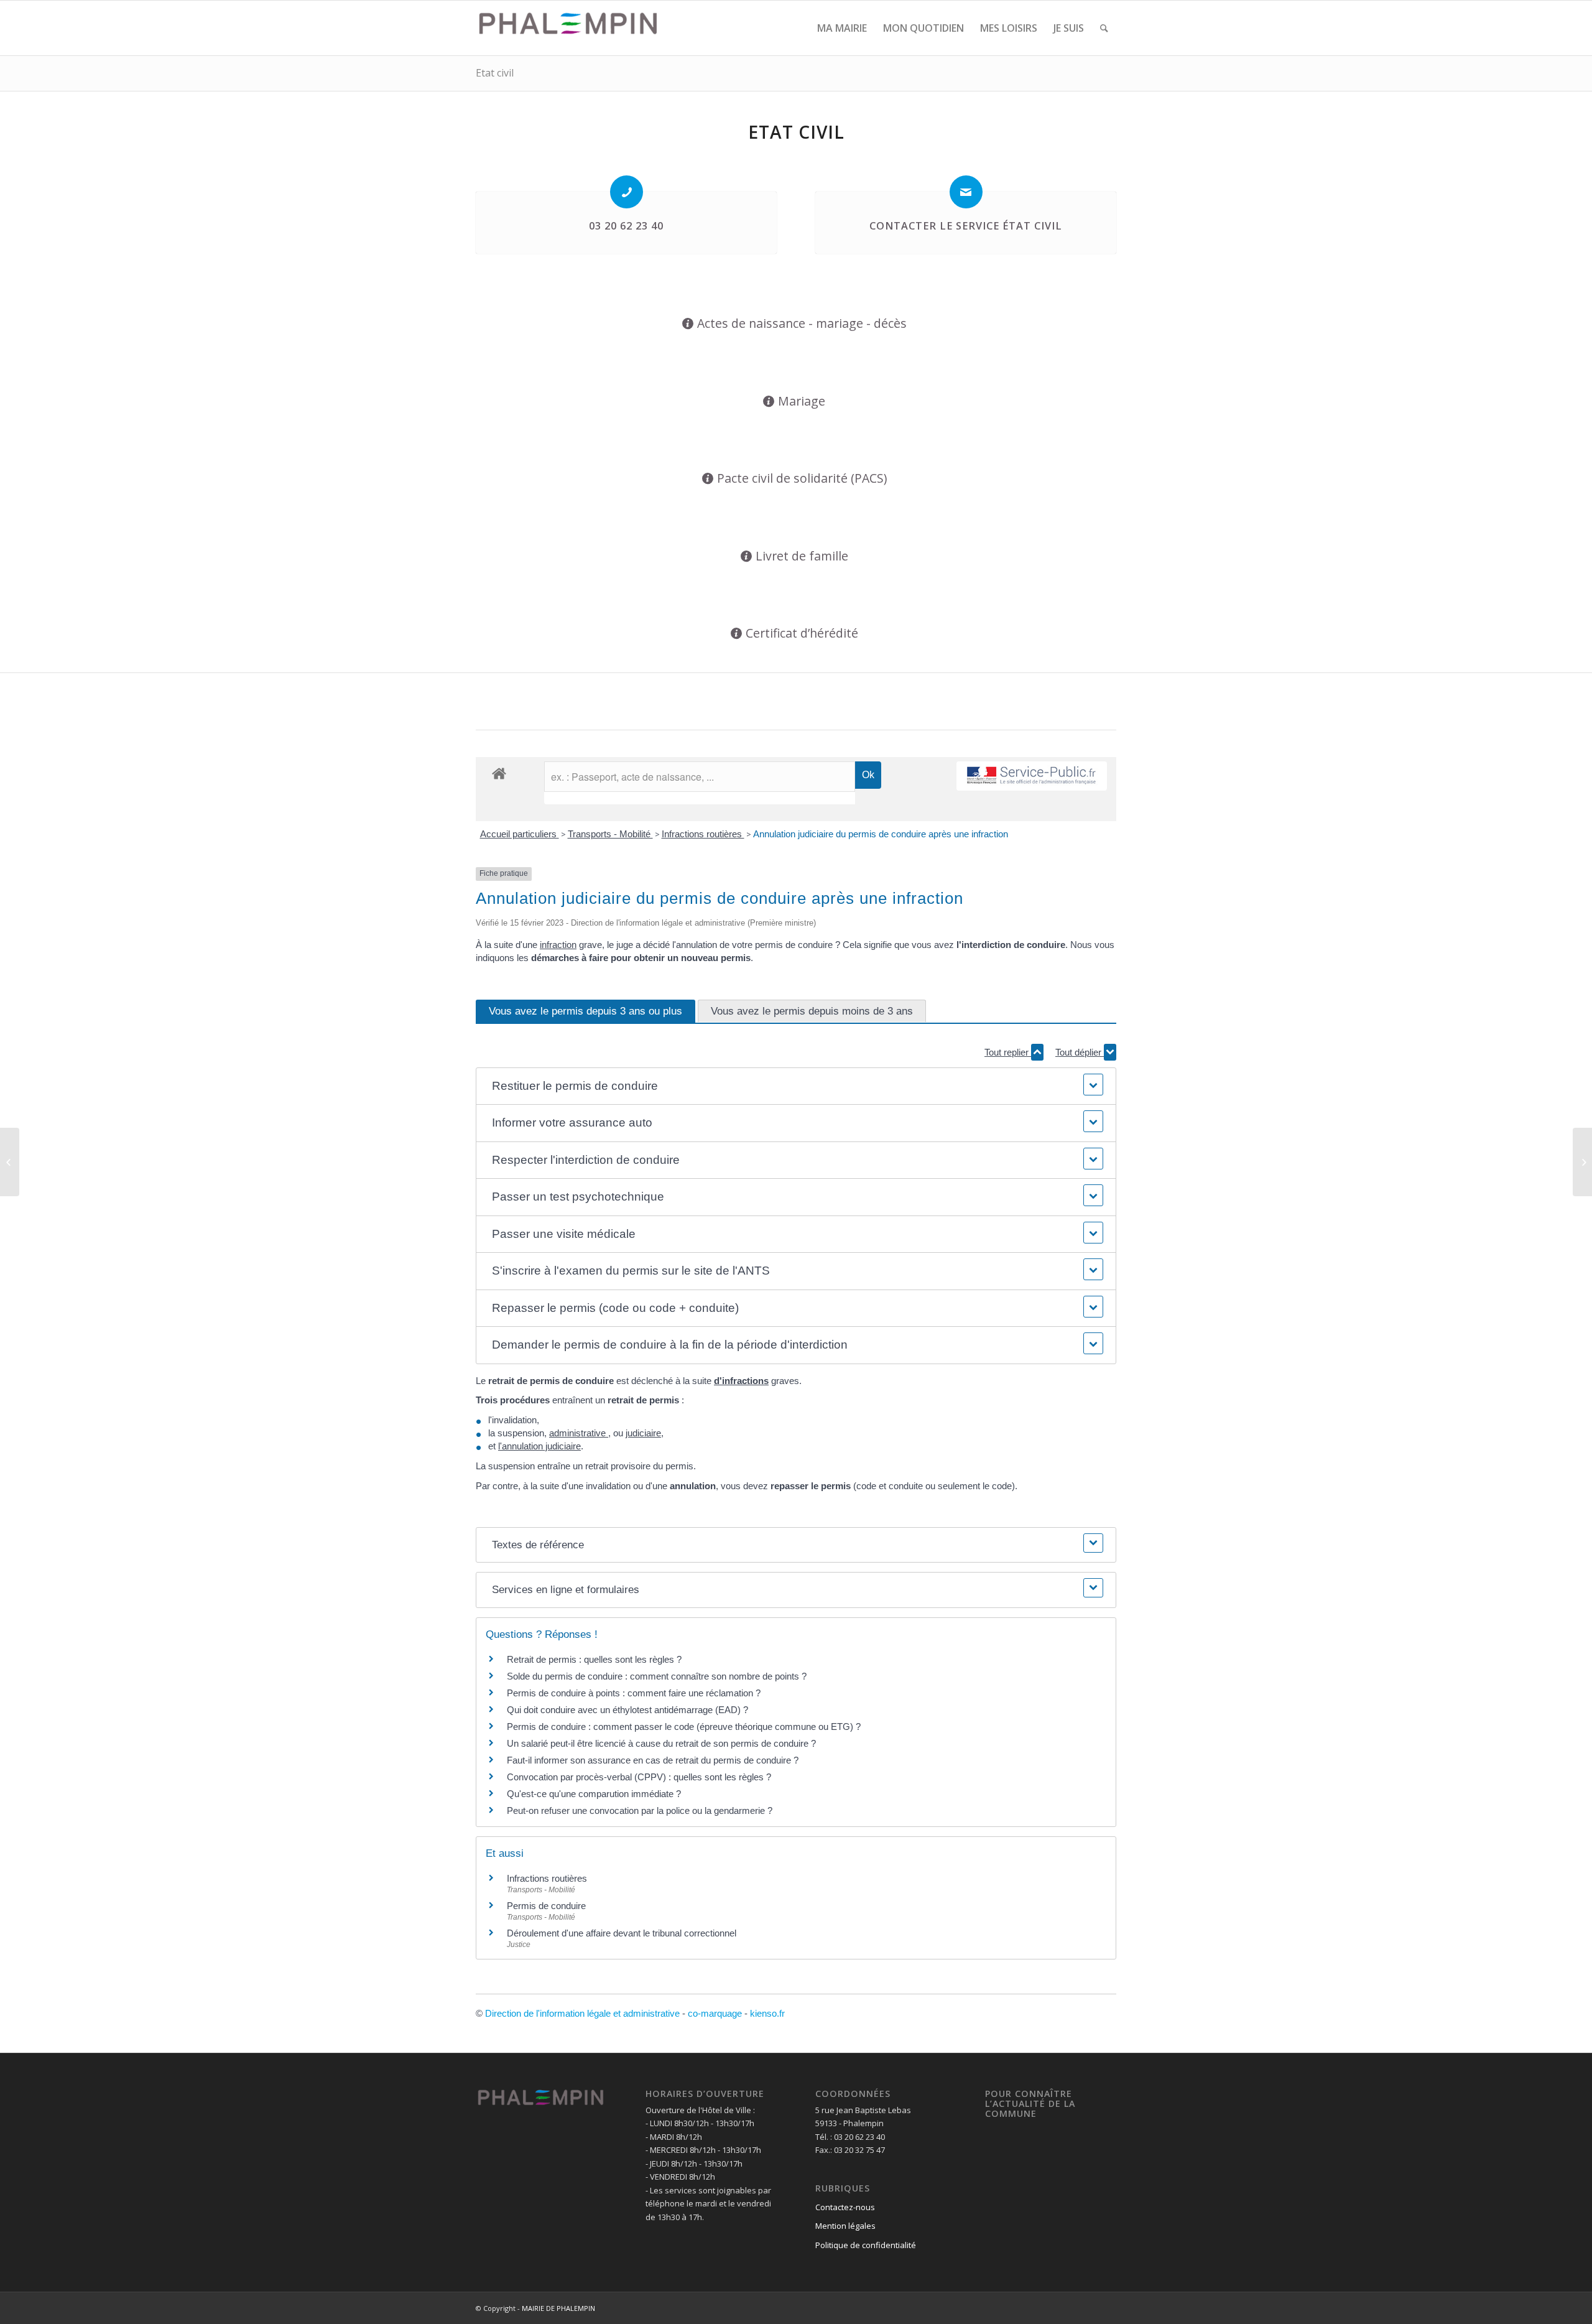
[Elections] (10, 1162)
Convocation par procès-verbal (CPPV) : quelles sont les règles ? (639, 1777)
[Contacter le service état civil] (966, 192)
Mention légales (845, 2226)
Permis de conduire (546, 1906)
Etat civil (495, 73)
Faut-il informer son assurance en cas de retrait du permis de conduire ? (653, 1760)
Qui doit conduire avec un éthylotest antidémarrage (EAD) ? (627, 1710)
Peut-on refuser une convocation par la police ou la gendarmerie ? (640, 1810)
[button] (796, 1086)
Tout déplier (1080, 1052)
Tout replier (1008, 1052)
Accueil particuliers (520, 834)
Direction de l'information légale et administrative (582, 2013)
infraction (558, 945)
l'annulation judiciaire (539, 1446)
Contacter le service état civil (966, 226)
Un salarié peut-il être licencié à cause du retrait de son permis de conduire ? (661, 1743)
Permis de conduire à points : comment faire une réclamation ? (634, 1693)
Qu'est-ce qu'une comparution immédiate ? (594, 1794)
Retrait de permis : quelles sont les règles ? (594, 1659)
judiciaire (643, 1433)
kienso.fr (767, 2013)
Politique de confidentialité (866, 2245)
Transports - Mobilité (610, 834)
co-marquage (715, 2013)
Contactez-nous (845, 2207)
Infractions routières (703, 834)
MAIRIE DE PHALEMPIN (558, 2308)
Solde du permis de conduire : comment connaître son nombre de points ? (657, 1676)
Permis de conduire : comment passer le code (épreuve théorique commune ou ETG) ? (684, 1727)
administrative (579, 1433)
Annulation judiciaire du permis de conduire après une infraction (881, 834)
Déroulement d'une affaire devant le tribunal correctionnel (622, 1933)
